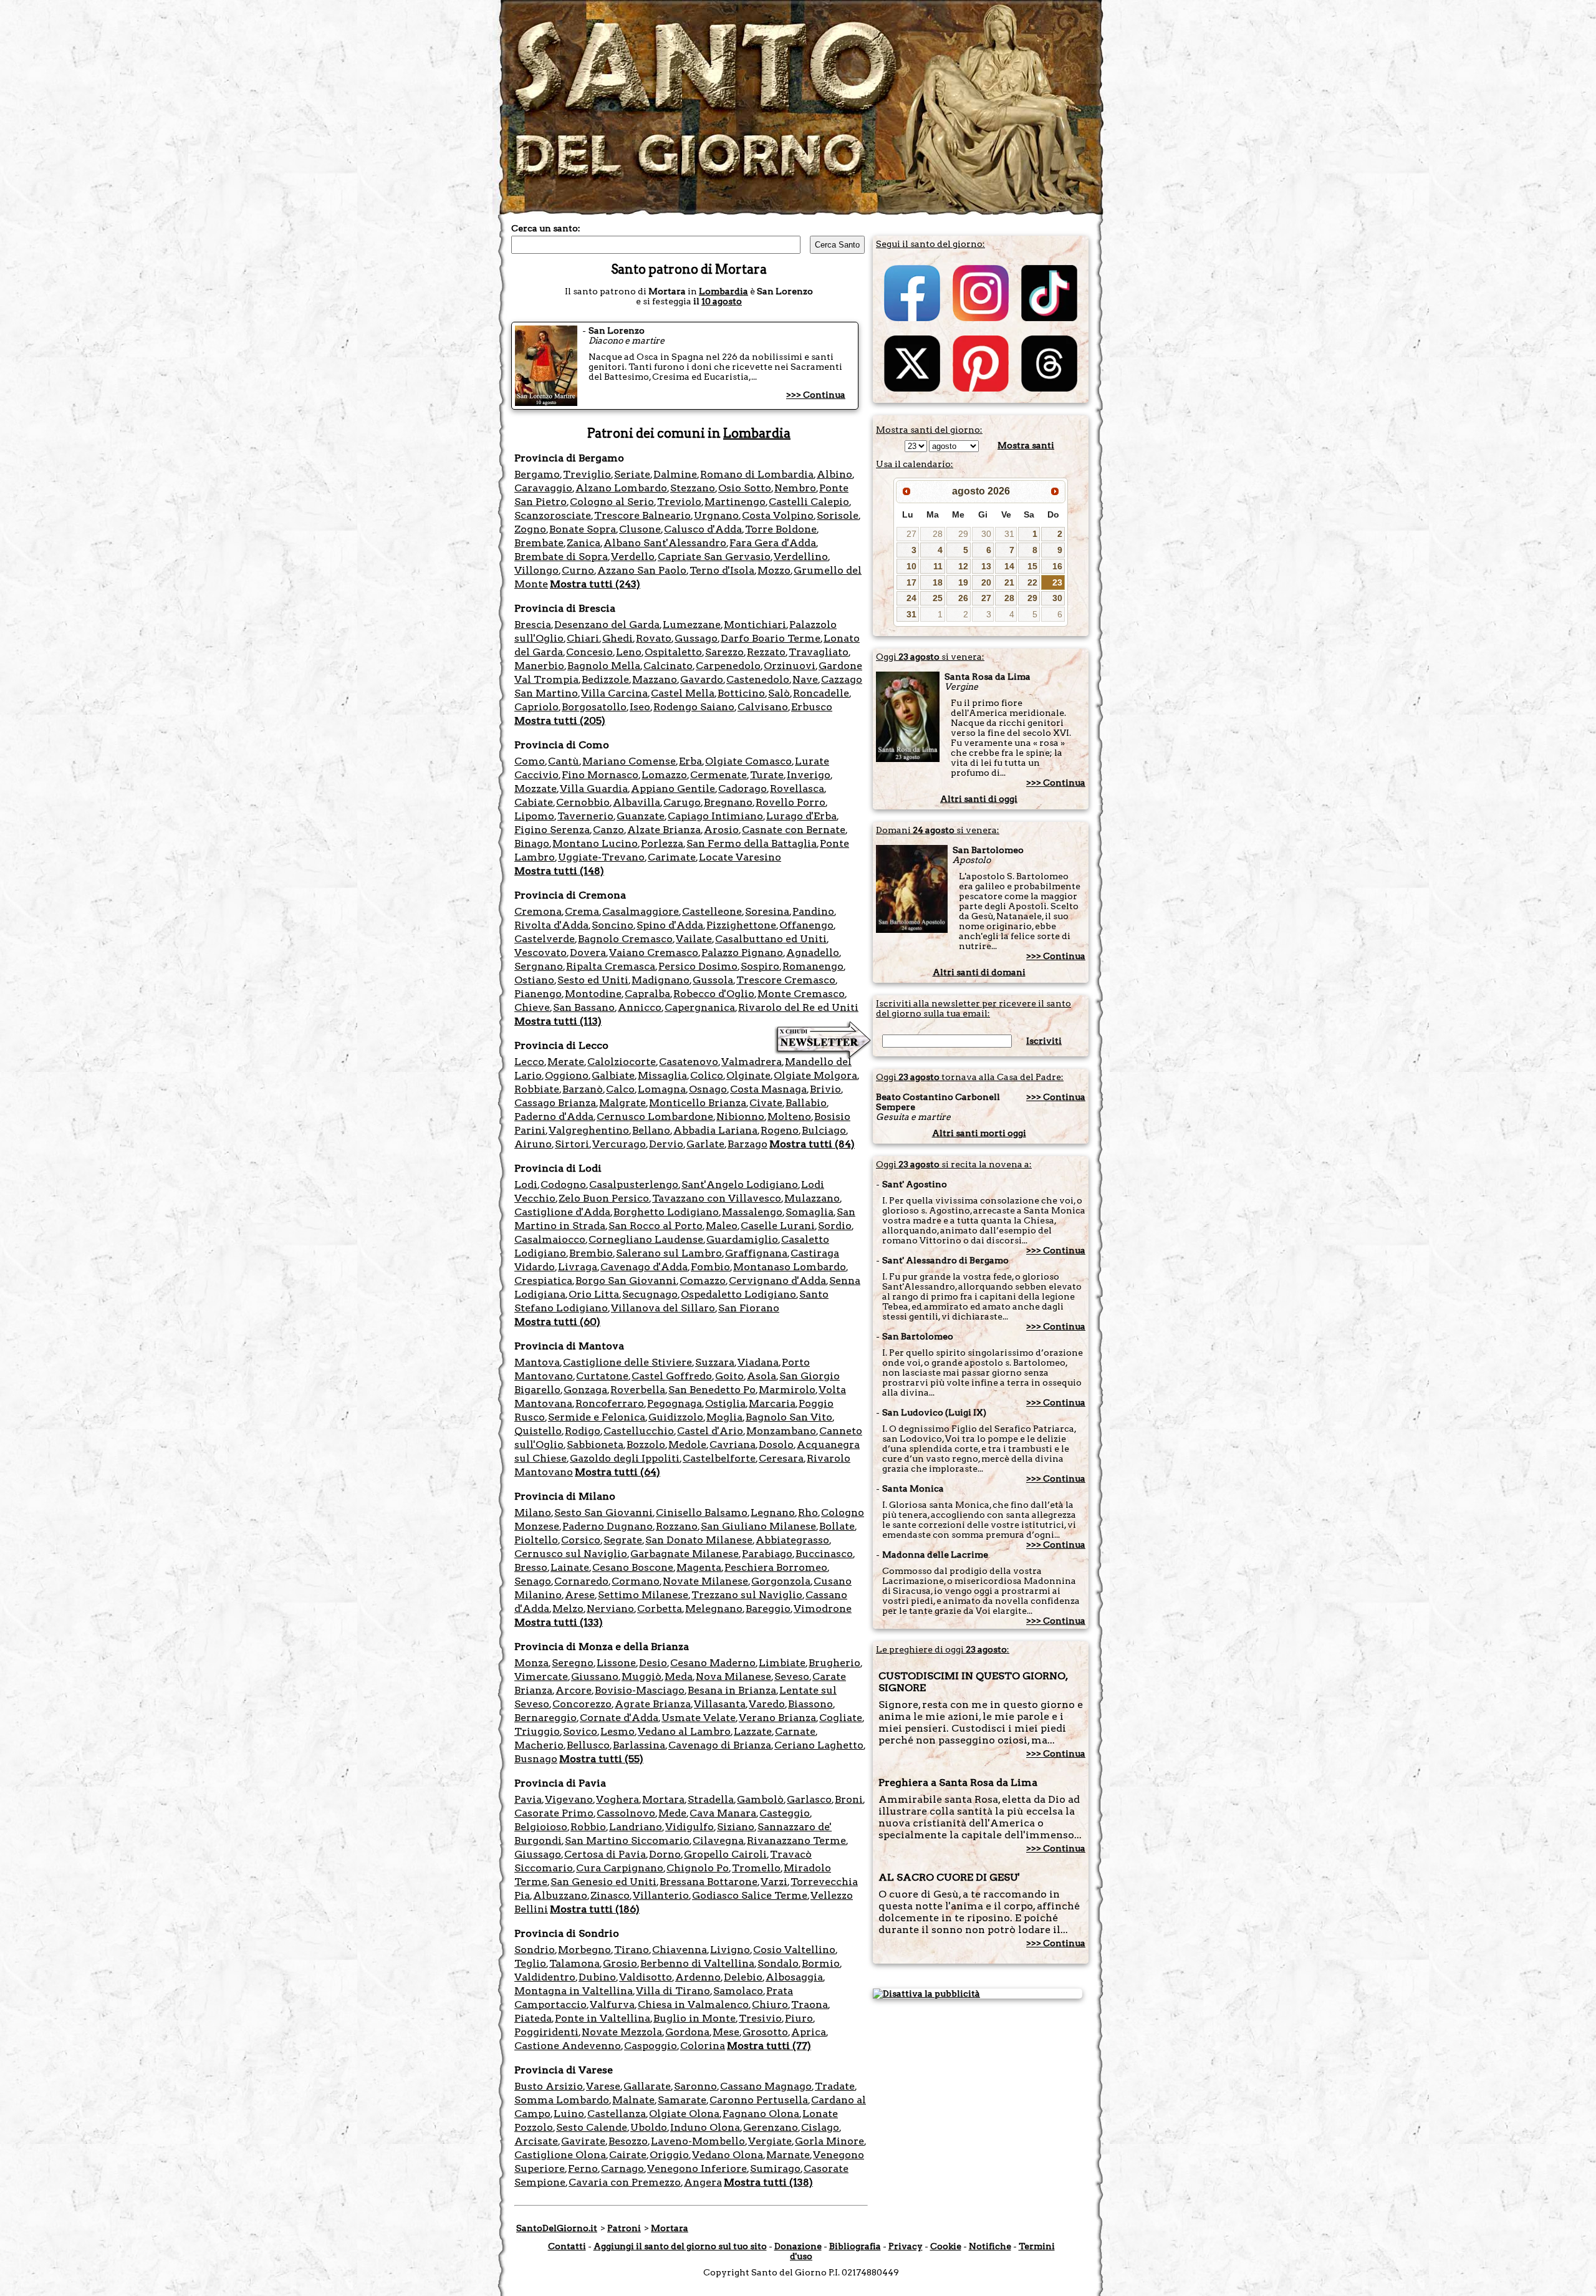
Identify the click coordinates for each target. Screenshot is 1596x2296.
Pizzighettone (741, 925)
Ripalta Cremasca (611, 966)
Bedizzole (605, 679)
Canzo (608, 830)
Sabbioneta (595, 1445)
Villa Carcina (614, 693)
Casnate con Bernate (794, 830)
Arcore (574, 1690)
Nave (805, 679)
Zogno (530, 529)
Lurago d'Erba (801, 816)
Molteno (789, 1117)
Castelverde (545, 939)
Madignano (661, 980)
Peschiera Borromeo (776, 1567)
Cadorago (743, 789)
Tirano (632, 1950)
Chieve (532, 1007)
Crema (582, 911)
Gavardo (702, 679)
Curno (578, 570)
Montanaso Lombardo (790, 1267)
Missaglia (662, 1075)
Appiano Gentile (673, 789)
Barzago (748, 1144)
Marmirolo (787, 1390)
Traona (810, 2004)
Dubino (597, 1977)
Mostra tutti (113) (558, 1021)
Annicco (640, 1007)
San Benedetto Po (712, 1390)
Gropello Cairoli (725, 1854)
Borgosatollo (594, 707)
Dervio (666, 1144)
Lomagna (662, 1089)
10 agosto (722, 301)
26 (963, 598)
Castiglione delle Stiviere (627, 1362)
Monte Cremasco (801, 994)
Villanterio (661, 1895)
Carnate (795, 1731)
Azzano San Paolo (642, 570)
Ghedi (618, 638)
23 (1057, 582)
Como (530, 761)
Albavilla (637, 802)
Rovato (654, 638)
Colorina (703, 2046)
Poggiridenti (546, 2032)
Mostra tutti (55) (601, 1759)
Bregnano (728, 802)
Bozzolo (646, 1445)
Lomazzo (664, 775)
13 (986, 566)
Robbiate (537, 1089)
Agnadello (813, 953)
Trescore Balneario (642, 515)
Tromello (756, 1868)
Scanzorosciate (553, 515)
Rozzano (677, 1526)
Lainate (570, 1567)
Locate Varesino (740, 857)
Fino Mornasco (600, 775)
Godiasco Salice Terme (750, 1895)
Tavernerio (585, 816)
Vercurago (619, 1144)
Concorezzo (582, 1704)
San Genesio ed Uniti (603, 1882)
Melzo (568, 1609)
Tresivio (760, 2018)
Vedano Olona (728, 2155)
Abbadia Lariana (715, 1130)
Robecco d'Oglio (714, 994)
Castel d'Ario (710, 1431)
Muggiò (642, 1676)
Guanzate (641, 816)
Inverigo (809, 775)
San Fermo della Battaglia (752, 843)
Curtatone (602, 1376)
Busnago (536, 1759)
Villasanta (720, 1704)
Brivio (825, 1089)
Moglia (724, 1417)
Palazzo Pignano (742, 953)
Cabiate (534, 802)
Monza (531, 1663)
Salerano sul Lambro (669, 1253)
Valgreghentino (589, 1130)
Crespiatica (543, 1281)
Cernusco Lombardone (655, 1117)
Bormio (821, 1963)
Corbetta (660, 1609)
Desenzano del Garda (607, 625)
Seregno (573, 1663)
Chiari (583, 638)
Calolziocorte (622, 1062)
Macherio (539, 1745)
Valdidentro (545, 1977)
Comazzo (703, 1281)
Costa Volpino (778, 515)
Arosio (721, 830)
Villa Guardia (594, 789)
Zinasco (610, 1895)
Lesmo (618, 1731)
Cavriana (733, 1445)
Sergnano (539, 966)
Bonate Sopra (583, 529)
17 (911, 582)
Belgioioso (541, 1827)
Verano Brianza (777, 1718)
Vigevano (569, 1799)
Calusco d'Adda (703, 529)
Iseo (640, 707)
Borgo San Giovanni (626, 1281)
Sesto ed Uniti (593, 980)
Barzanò (583, 1089)
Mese (726, 2032)
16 (1057, 566)
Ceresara (781, 1458)
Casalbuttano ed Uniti (771, 939)
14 (1009, 566)
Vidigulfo (690, 1827)
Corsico (581, 1540)
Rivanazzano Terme (796, 1840)
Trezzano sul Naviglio (747, 1595)
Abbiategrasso (792, 1540)
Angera (703, 2182)
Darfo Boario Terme (771, 638)
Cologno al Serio (612, 502)
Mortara (663, 1799)
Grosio (620, 1963)
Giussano (595, 1676)
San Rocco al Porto (656, 1226)
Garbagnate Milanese (685, 1554)
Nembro (795, 488)
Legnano (773, 1512)
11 (938, 566)
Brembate (539, 543)
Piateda (533, 2018)
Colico (707, 1075)
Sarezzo (724, 652)
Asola (762, 1376)
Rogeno (780, 1130)
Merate (566, 1062)
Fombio (710, 1267)
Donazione (798, 2246)
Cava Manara (723, 1813)
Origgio (669, 2155)
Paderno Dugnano (608, 1526)
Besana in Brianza (732, 1690)
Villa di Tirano (673, 1991)
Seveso (792, 1676)
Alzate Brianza (664, 830)
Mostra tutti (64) (618, 1472)
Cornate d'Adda (619, 1718)
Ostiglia (725, 1403)
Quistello (538, 1431)
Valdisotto (646, 1977)
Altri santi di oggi (979, 799)
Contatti (567, 2246)
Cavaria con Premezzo (625, 2182)
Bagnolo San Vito (789, 1417)
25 (938, 598)
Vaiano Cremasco (654, 953)
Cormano (636, 1581)
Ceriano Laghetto (819, 1745)
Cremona (538, 911)
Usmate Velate (699, 1718)
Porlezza (662, 843)
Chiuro (770, 2004)
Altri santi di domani (979, 972)
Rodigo (583, 1431)
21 (1009, 582)
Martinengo (735, 502)
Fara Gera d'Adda (773, 543)
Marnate (788, 2155)
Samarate (682, 2100)
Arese (580, 1595)
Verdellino (801, 557)
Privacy (906, 2246)
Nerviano (610, 1609)
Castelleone (712, 911)
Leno (629, 652)
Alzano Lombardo (621, 488)
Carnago (623, 2168)
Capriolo (536, 707)
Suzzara (715, 1362)
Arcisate (536, 2141)
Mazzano (655, 679)
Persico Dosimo (698, 966)
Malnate (633, 2100)
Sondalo (778, 1963)
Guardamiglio (742, 1239)
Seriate (632, 474)
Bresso (531, 1567)
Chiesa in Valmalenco (693, 2004)
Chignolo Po (698, 1868)
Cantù (564, 761)
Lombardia (723, 291)
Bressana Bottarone (709, 1882)
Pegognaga (675, 1403)
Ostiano (534, 980)
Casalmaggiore (641, 911)
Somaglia (810, 1212)
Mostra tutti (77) (769, 2046)
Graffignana (756, 1253)
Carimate (672, 857)
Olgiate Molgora (815, 1075)
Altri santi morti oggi (979, 1133)
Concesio (589, 652)
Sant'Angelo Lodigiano (740, 1184)
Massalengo (752, 1212)
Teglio (530, 1963)
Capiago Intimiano (715, 816)
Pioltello (536, 1540)
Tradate (835, 2086)
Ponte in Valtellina (603, 2018)
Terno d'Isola (722, 570)
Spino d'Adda (670, 925)
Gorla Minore (829, 2141)
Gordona (687, 2032)
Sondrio (535, 1950)
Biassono (810, 1704)
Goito (729, 1376)
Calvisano (763, 707)
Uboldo (649, 2127)
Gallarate (647, 2086)
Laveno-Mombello (698, 2141)
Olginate (748, 1075)
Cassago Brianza (555, 1103)
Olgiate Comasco (748, 761)
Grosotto (765, 2032)
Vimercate (541, 1676)
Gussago (696, 638)
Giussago (538, 1854)
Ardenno (698, 1977)
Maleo (722, 1226)
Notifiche (990, 2246)
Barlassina (639, 1745)
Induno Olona (705, 2127)
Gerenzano (771, 2127)
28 (938, 534)
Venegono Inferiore (697, 2168)
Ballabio (806, 1103)
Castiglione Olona (560, 2155)
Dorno (665, 1854)
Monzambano (781, 1431)
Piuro (799, 2018)
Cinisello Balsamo (702, 1512)
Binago (532, 843)
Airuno (533, 1144)
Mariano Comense (629, 761)
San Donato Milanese (699, 1540)
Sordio (835, 1226)
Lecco (529, 1062)
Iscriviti (1044, 1041)
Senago (533, 1581)
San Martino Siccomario (627, 1840)
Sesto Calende (592, 2127)
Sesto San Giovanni (603, 1512)
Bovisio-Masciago (640, 1690)
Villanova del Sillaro (663, 1308)
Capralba (647, 994)
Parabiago (767, 1554)
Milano (533, 1512)
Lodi (526, 1184)
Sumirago (775, 2168)
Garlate (705, 1144)
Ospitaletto (673, 652)
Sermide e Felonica (597, 1417)
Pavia (528, 1799)
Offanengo (806, 925)
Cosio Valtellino (794, 1950)
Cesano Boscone (633, 1567)
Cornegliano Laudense (646, 1239)
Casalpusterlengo (634, 1184)
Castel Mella (683, 693)
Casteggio (785, 1813)
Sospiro (760, 966)
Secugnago (650, 1294)
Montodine (593, 994)
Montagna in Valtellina (574, 1991)
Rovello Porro (791, 802)
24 (911, 598)
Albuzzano (560, 1895)
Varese (603, 2086)
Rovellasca (797, 789)
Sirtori (572, 1144)
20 (986, 582)
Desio (653, 1663)
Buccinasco (824, 1554)
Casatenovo (689, 1062)
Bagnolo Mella (604, 666)
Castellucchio (639, 1431)
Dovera (588, 953)
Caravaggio (543, 488)
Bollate (837, 1526)
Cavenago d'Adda (644, 1267)
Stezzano (693, 488)
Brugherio (834, 1663)
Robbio (588, 1827)
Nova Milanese (733, 1676)
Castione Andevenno (568, 2046)
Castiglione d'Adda (562, 1212)
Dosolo (776, 1445)
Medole (687, 1445)
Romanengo (813, 966)
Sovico (580, 1731)
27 (911, 534)
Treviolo (679, 502)
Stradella (711, 1799)
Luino (569, 2114)
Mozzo (774, 570)
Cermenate (719, 775)
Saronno (695, 2086)
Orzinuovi (790, 666)
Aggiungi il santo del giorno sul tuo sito (680, 2246)
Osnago (708, 1089)
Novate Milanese (705, 1581)
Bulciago (824, 1130)
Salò (779, 693)
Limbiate (782, 1663)
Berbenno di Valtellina (697, 1963)
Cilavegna (718, 1840)
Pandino (813, 911)
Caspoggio (651, 2046)
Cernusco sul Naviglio (571, 1554)
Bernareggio (546, 1718)
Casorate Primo (554, 1813)
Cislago (820, 2127)
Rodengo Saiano (694, 707)
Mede (672, 1813)
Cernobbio (583, 802)
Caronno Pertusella (759, 2100)
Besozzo (628, 2141)
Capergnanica (700, 1007)
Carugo (682, 802)
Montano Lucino (595, 843)
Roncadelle (821, 693)
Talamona (574, 1963)
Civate (766, 1103)
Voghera (618, 1799)
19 (963, 582)
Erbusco (812, 707)
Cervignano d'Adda (777, 1281)
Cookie (946, 2246)
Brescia (533, 625)
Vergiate (770, 2141)
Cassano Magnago (766, 2086)
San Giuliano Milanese (758, 1526)
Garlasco (809, 1799)
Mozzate (536, 789)
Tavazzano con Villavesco (717, 1198)
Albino (834, 474)
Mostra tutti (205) (560, 721)
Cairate (628, 2155)
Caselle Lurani (778, 1226)
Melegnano (714, 1609)
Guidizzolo (676, 1417)
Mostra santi (1026, 445)
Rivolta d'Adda (551, 925)
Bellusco (588, 1745)
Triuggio (537, 1731)
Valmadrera (752, 1062)
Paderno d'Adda (554, 1117)
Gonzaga (585, 1390)
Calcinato (668, 666)
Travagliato (819, 652)
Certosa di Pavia (605, 1854)
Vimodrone (823, 1609)
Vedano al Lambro (684, 1731)
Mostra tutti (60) (557, 1322)
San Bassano (584, 1007)
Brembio (591, 1253)
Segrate (623, 1540)
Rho (808, 1512)
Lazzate (753, 1731)
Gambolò (760, 1799)
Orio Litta (594, 1294)
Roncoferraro (610, 1403)
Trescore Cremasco (786, 980)
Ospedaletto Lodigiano (738, 1294)
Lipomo (534, 816)
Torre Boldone (781, 529)
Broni (849, 1799)
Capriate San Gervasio (714, 557)
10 (911, 566)
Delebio (743, 1977)
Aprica (809, 2032)
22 (1032, 582)
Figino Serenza (552, 830)
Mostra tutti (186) (595, 1909)
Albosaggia (794, 1977)
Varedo (767, 1704)
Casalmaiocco (550, 1239)
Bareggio (768, 1609)
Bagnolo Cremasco (625, 939)
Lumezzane (692, 625)
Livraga (578, 1267)
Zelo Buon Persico (604, 1198)
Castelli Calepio (809, 502)
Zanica (584, 543)
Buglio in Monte (695, 2018)
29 (963, 534)
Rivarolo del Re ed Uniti (798, 1007)
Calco (620, 1089)
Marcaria (772, 1403)
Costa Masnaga (768, 1089)
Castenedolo (758, 679)
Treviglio (587, 474)
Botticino (741, 693)
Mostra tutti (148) (559, 871)
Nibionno (740, 1117)
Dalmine (675, 474)
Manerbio (539, 666)
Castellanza (617, 2114)
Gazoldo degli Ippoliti (625, 1458)
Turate (767, 775)
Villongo (536, 570)
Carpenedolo (728, 666)
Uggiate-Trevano (601, 857)
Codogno (563, 1184)
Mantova (537, 1362)
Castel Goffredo (672, 1376)
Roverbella (638, 1390)
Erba (690, 761)
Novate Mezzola (622, 2032)
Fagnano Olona (761, 2114)
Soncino (613, 925)
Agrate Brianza (653, 1704)
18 (938, 582)
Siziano (736, 1827)
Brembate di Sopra (561, 557)
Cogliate (841, 1718)
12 (963, 566)
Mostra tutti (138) (768, 2182)
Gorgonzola (781, 1581)
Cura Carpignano (620, 1868)
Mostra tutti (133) (559, 1622)
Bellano (651, 1130)
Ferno (583, 2168)
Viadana (758, 1362)
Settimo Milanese (643, 1595)
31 (1009, 534)
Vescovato (541, 953)
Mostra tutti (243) (595, 584)
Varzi (774, 1882)
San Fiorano (749, 1308)
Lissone (616, 1663)
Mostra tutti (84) (812, 1144)
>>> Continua (816, 395)
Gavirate (583, 2141)
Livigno (730, 1950)
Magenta (699, 1567)
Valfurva (612, 2004)
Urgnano (716, 515)
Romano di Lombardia (757, 474)
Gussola (713, 980)
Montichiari (755, 625)
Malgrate (623, 1103)
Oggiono (567, 1075)
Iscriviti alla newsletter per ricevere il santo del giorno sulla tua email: (973, 1008)
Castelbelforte (719, 1458)
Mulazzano (812, 1198)
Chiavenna (680, 1950)
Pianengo (538, 994)
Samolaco (738, 1991)
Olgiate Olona (684, 2114)
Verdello (633, 557)
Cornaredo (581, 1581)
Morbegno (584, 1950)
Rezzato (766, 652)
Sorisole (838, 515)
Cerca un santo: (546, 228)
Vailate (694, 939)
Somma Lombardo (562, 2100)
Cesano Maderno (713, 1663)
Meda (679, 1676)
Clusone (640, 529)
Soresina (767, 911)
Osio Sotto (745, 488)
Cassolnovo (626, 1813)
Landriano (636, 1827)
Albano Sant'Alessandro (665, 543)
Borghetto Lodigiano (666, 1212)
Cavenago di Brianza (720, 1745)
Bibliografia (855, 2246)
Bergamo (537, 474)
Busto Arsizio (549, 2086)
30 (986, 534)
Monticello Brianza (698, 1103)
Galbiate (613, 1075)
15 (1032, 566)
